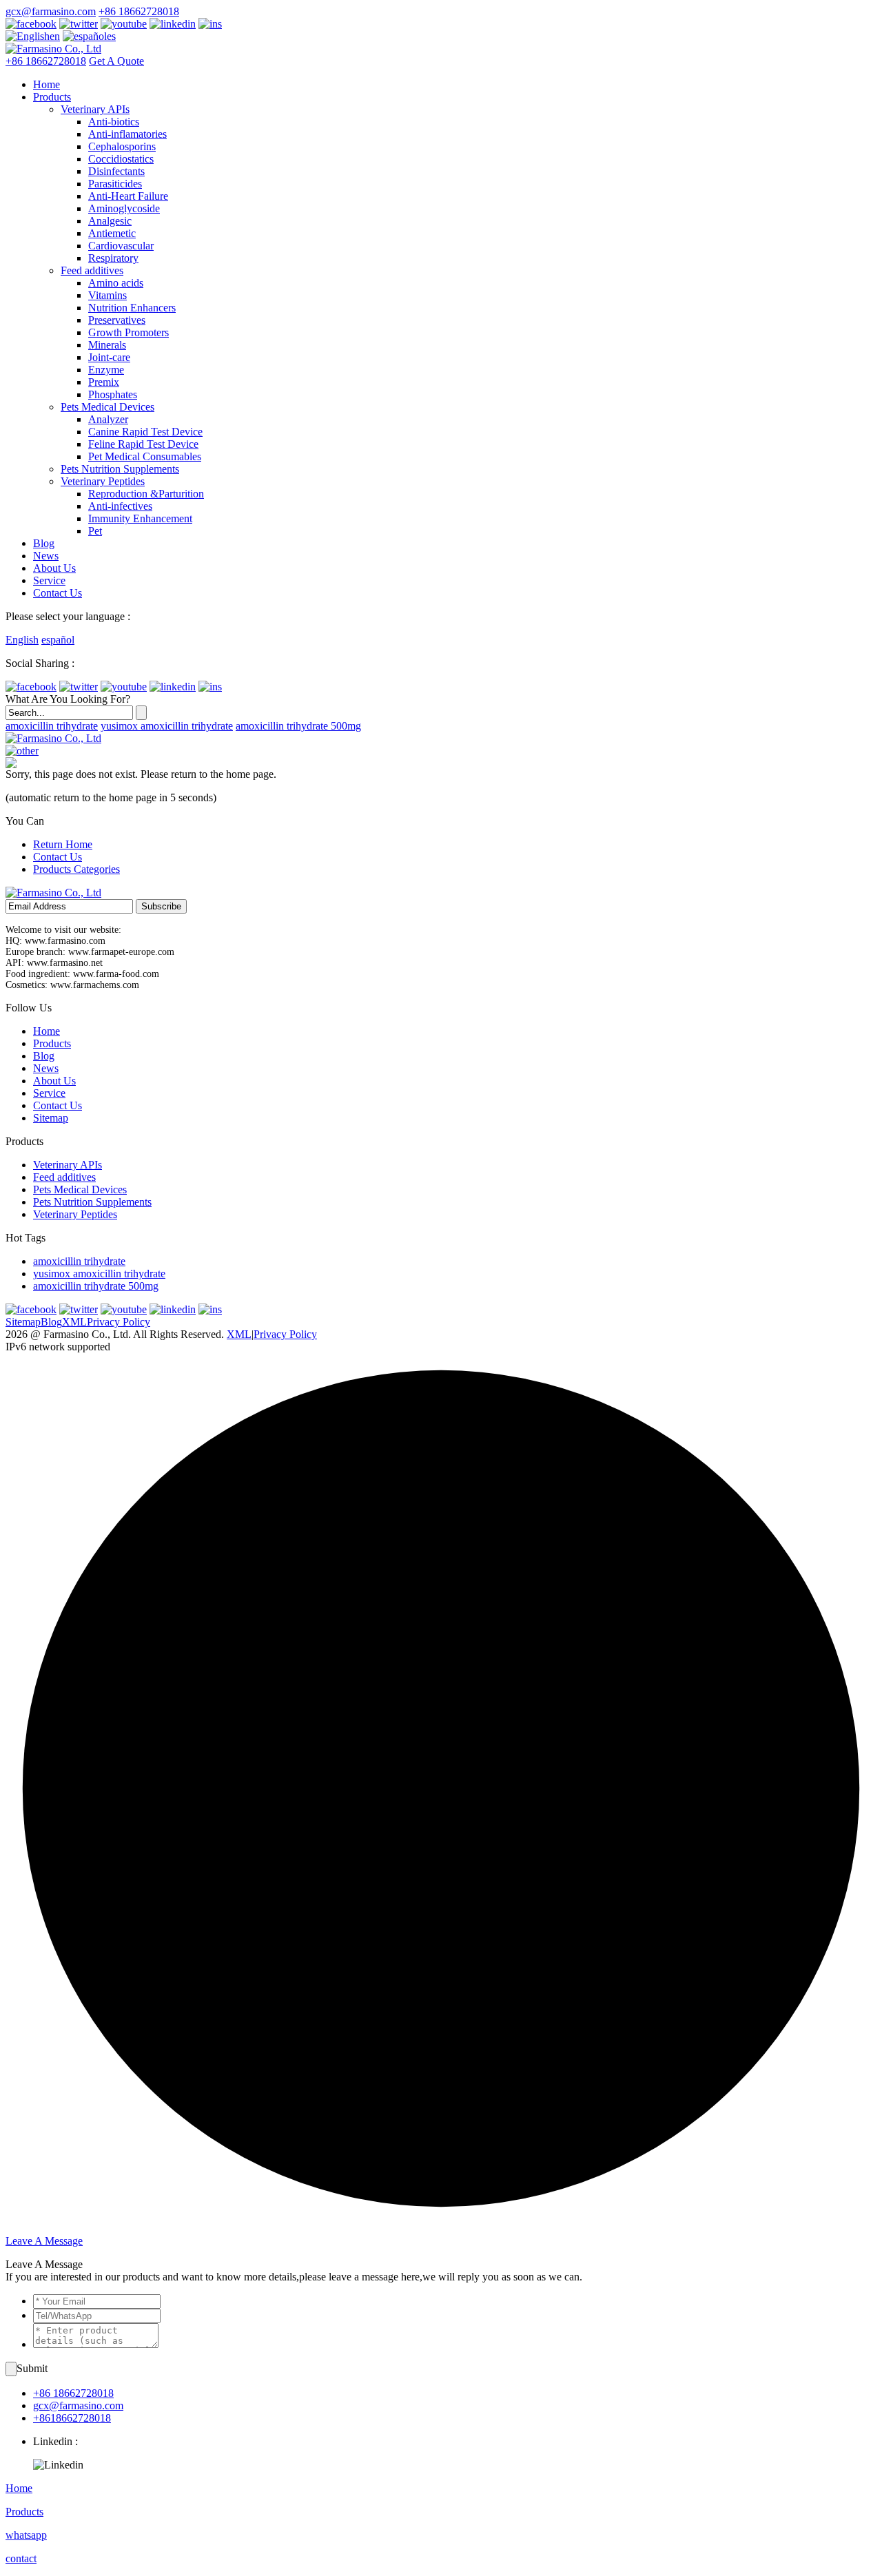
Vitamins (107, 295)
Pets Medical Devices (107, 407)
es (111, 36)
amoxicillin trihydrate (52, 726)
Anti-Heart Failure (128, 196)
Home (47, 84)
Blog (44, 543)
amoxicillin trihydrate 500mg (298, 726)
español (58, 640)
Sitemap (51, 1118)
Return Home (63, 844)
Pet (95, 531)
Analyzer (108, 419)
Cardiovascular (121, 246)
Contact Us (58, 593)
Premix (104, 382)
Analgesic (110, 221)
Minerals (107, 345)
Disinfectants (116, 171)
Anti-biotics (114, 122)
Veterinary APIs (95, 109)
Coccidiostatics (121, 159)
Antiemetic (112, 233)
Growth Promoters (129, 332)
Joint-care (109, 357)
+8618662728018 (72, 2418)
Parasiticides (115, 184)
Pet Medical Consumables (145, 456)
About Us (54, 568)
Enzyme (106, 370)
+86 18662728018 (139, 11)
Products (52, 97)
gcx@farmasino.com (51, 11)
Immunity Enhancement (140, 518)
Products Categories (76, 869)
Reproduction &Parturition (146, 494)
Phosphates (113, 394)
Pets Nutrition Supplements (120, 469)
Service (49, 580)
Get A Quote (116, 61)
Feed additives (92, 270)
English (22, 640)
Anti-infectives (120, 506)
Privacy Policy (119, 1322)
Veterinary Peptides (103, 481)
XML (74, 1322)
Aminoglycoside (124, 208)
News (46, 556)
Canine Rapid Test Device (145, 432)
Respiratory (113, 258)
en (55, 36)
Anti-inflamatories (127, 134)
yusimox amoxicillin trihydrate (167, 726)
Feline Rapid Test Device (143, 444)
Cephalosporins (122, 146)
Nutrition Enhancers (132, 308)
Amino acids (116, 283)
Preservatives (117, 320)
